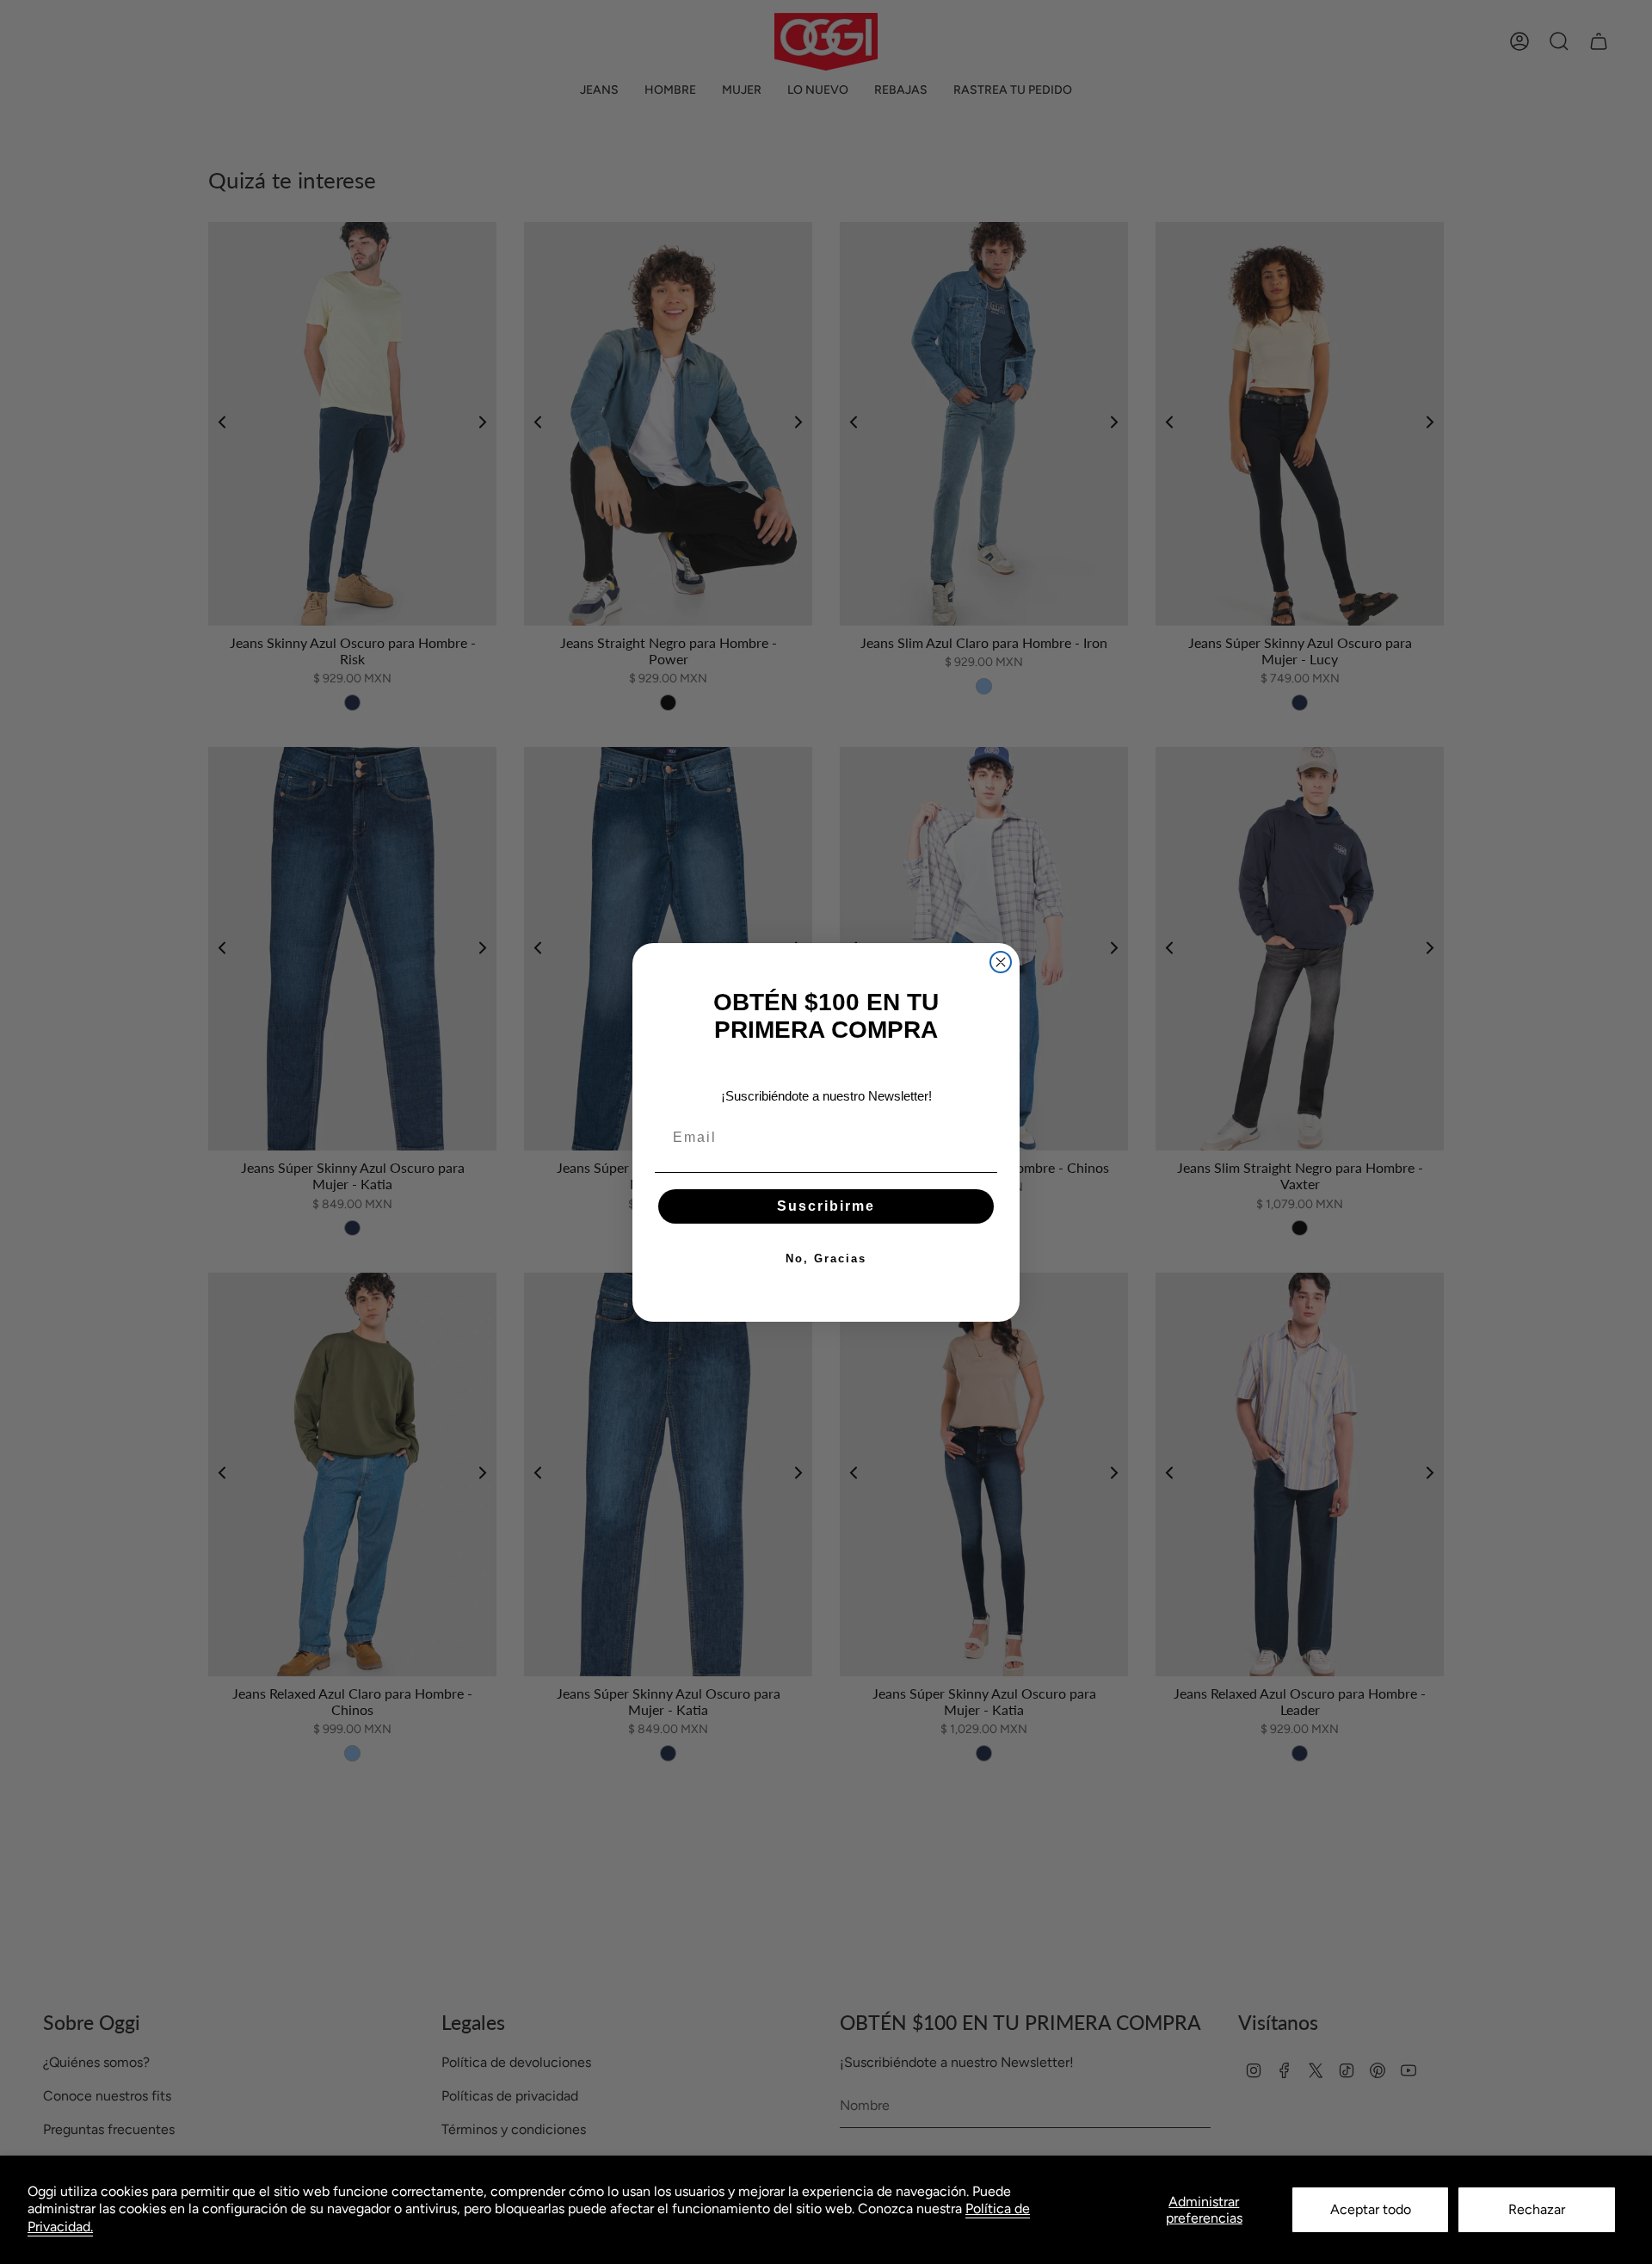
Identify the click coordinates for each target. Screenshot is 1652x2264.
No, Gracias (826, 1258)
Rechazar (1537, 2209)
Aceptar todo (1371, 2209)
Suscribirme (826, 1206)
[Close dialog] (1001, 962)
